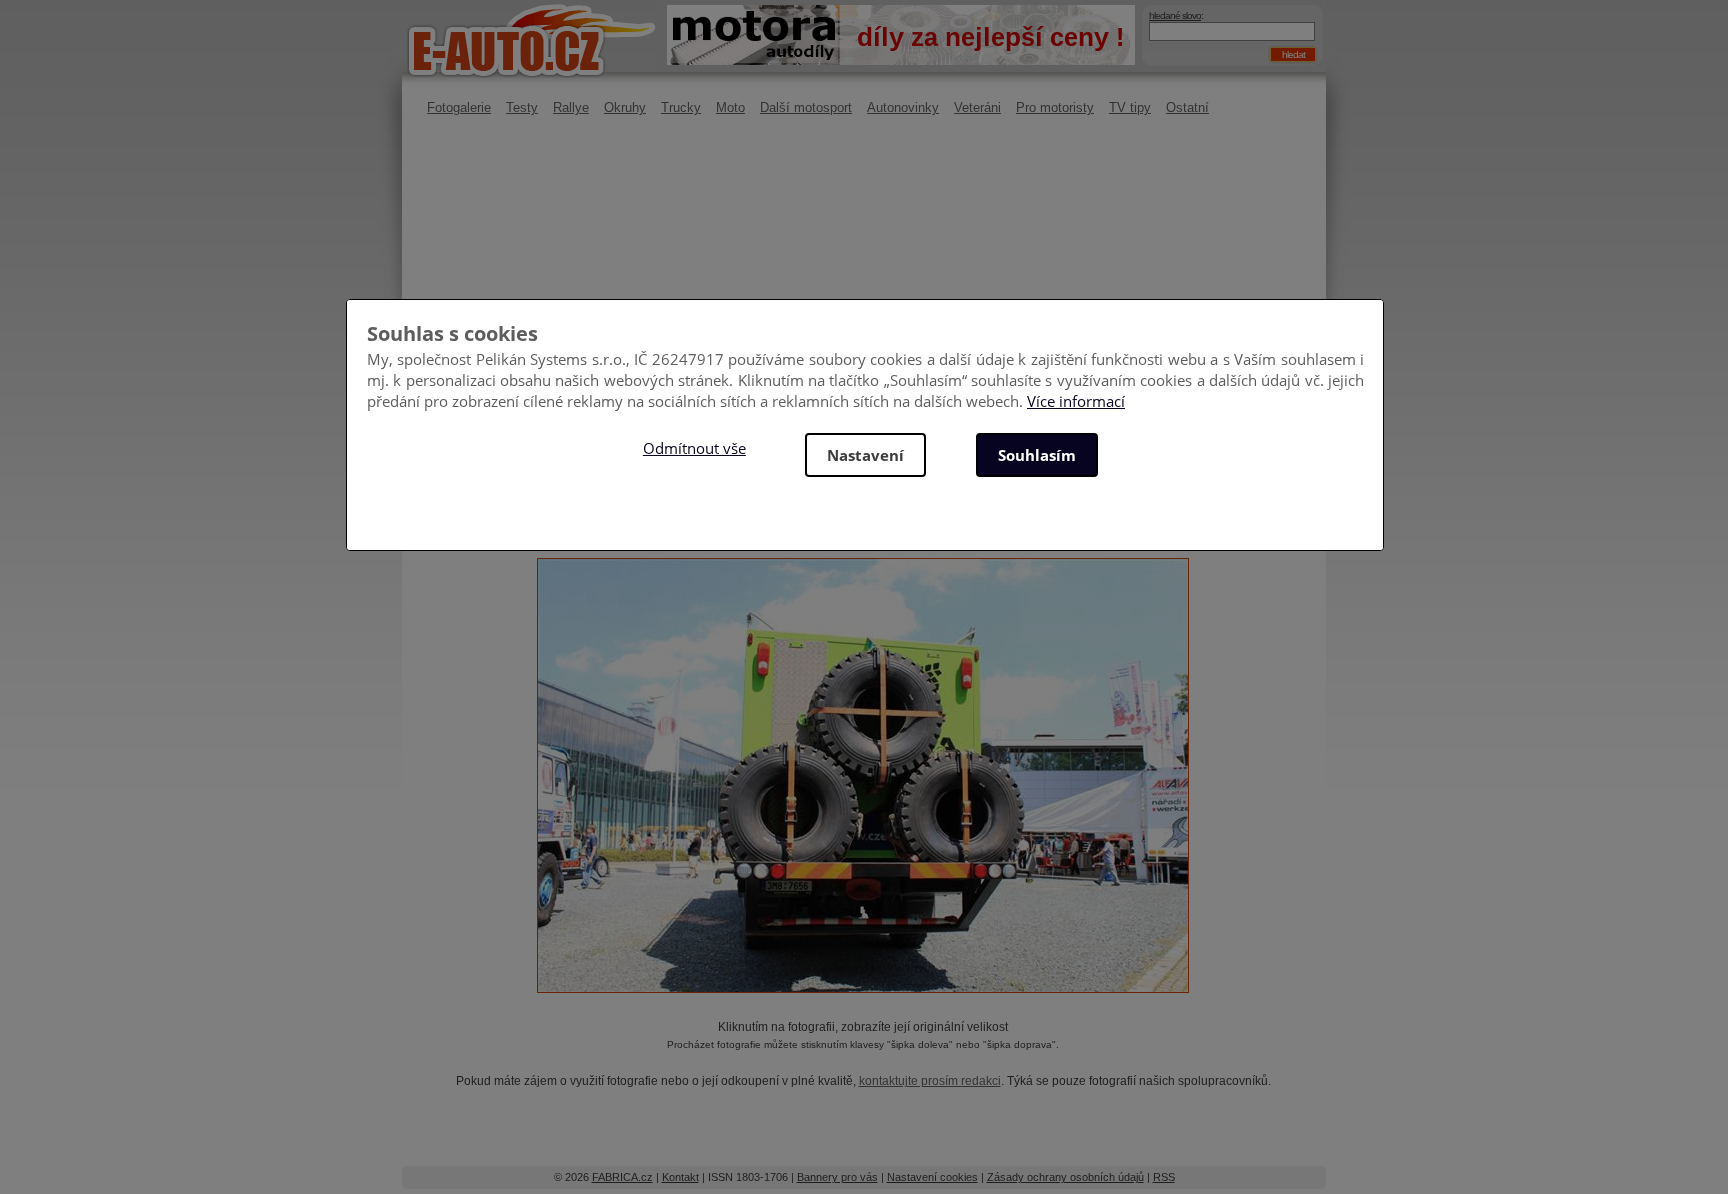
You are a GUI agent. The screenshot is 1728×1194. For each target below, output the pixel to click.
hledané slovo (1175, 15)
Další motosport (806, 107)
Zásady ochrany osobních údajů (1065, 1177)
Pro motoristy (1055, 107)
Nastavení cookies (932, 1177)
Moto (730, 107)
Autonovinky (903, 107)
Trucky (681, 107)
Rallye (571, 107)
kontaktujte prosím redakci (930, 1081)
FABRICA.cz (622, 1177)
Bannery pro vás (837, 1177)
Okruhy (625, 107)
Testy (522, 107)
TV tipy (1130, 107)
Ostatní (1187, 107)
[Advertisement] (863, 295)
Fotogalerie (459, 107)
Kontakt (680, 1177)
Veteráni (977, 107)
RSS (1164, 1177)
